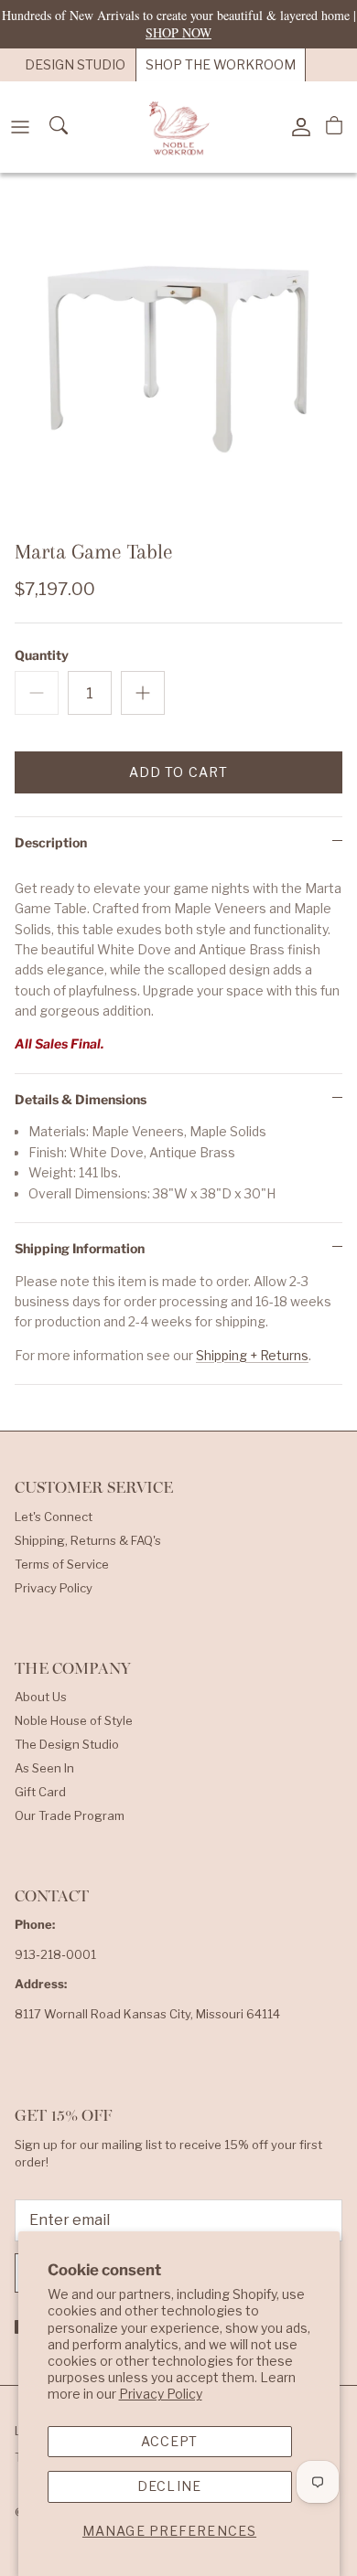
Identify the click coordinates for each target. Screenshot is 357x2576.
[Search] (60, 127)
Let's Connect (54, 1517)
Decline (169, 2486)
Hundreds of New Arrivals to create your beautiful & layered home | (179, 23)
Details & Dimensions (81, 1099)
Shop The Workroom (221, 64)
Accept (170, 2441)
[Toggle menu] (20, 127)
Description (51, 842)
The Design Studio (67, 1744)
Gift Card (40, 1792)
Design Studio (75, 64)
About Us (41, 1697)
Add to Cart (178, 772)
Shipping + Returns (252, 1355)
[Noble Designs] (178, 127)
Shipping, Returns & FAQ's (88, 1540)
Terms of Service (62, 1564)
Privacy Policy (161, 2394)
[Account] (297, 127)
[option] (178, 351)
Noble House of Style (74, 1720)
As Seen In (44, 1768)
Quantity (42, 655)
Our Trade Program (70, 1815)
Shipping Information (80, 1248)
